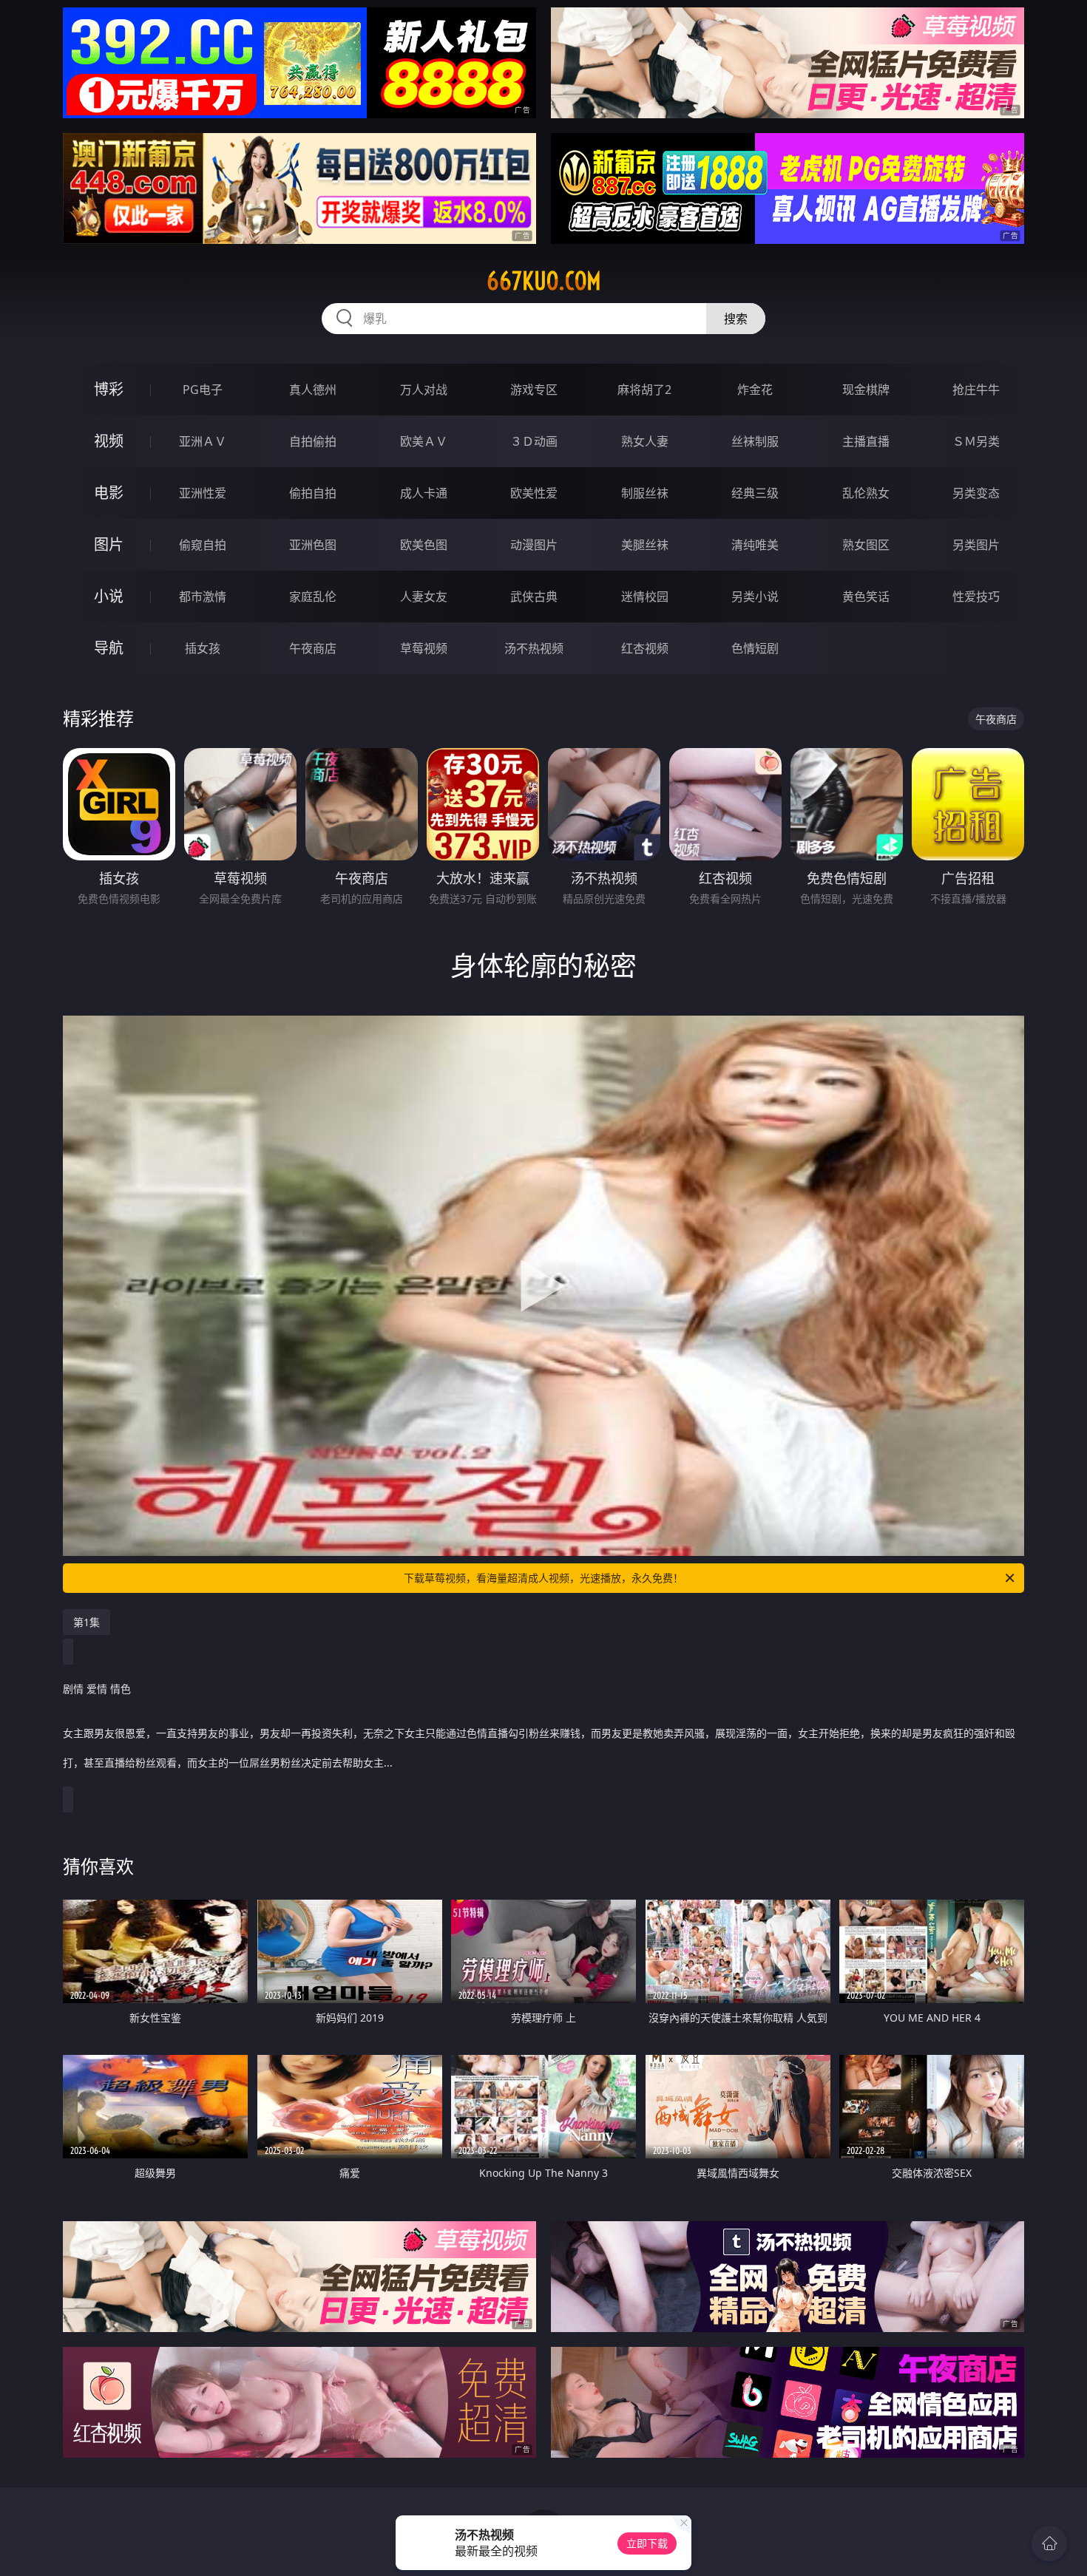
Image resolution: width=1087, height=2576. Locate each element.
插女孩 (203, 648)
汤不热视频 (534, 648)
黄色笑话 (866, 597)
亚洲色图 (313, 545)
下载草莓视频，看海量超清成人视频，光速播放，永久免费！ (543, 1578)
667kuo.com (544, 281)
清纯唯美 (755, 545)
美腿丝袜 (645, 545)
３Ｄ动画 (534, 441)
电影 (109, 493)
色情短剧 (755, 648)
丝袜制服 (755, 441)
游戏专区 (534, 390)
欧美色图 (424, 545)
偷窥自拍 (203, 545)
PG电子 (203, 390)
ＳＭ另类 (976, 441)
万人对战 (424, 390)
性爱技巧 (976, 597)
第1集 (87, 1622)
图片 (109, 544)
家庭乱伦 (313, 597)
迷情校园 (645, 597)
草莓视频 (424, 648)
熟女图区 (866, 545)
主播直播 (866, 441)
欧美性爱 (534, 493)
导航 (109, 648)
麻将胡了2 (644, 390)
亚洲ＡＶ (203, 441)
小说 (109, 596)
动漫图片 (534, 545)
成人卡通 (424, 493)
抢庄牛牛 (976, 390)
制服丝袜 (645, 493)
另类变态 (976, 493)
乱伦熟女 (866, 493)
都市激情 (203, 597)
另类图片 (976, 545)
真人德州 (313, 390)
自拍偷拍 (313, 441)
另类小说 (755, 597)
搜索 (736, 319)
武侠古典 (534, 597)
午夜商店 (313, 648)
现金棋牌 (866, 390)
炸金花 (755, 390)
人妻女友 (424, 597)
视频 (109, 441)
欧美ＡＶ (424, 441)
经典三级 (755, 493)
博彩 (109, 389)
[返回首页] (1049, 2543)
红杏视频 (645, 648)
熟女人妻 (645, 441)
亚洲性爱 (203, 493)
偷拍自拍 (313, 493)
